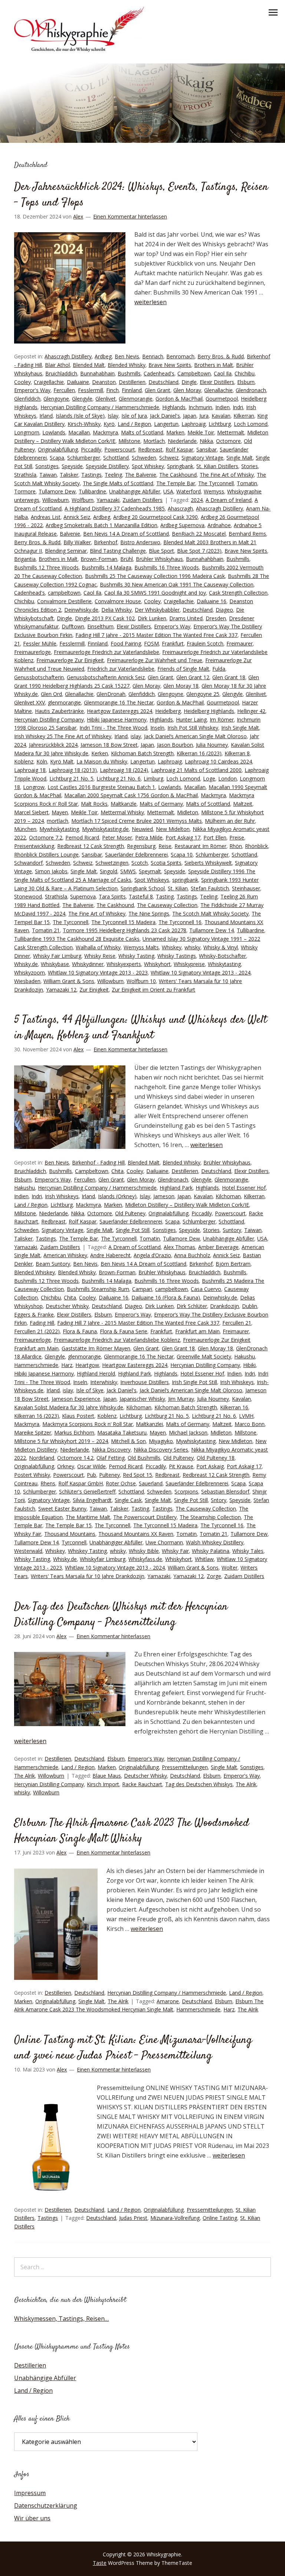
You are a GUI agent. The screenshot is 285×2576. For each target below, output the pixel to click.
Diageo (224, 610)
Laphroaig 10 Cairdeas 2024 (218, 761)
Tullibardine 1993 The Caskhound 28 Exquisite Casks (77, 939)
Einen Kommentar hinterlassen (130, 216)
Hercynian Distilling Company (49, 719)
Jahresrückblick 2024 (53, 745)
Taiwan (48, 475)
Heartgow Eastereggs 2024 (119, 711)
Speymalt (150, 871)
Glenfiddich (27, 399)
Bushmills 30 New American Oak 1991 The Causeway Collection (177, 584)
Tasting (165, 896)
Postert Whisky (32, 1475)
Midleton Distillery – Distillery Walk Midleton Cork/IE (187, 1205)
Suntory (232, 1230)
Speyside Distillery (107, 466)
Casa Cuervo (206, 1289)
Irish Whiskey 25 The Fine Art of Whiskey (63, 736)
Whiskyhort (157, 964)
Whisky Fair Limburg (57, 956)
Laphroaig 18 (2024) (124, 770)
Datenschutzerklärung (46, 2506)
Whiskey (172, 947)
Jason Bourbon (175, 745)
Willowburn (55, 500)
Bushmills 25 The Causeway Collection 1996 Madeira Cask (155, 576)
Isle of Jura (134, 416)
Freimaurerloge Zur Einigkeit (70, 660)
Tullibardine (92, 491)
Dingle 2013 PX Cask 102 (105, 618)
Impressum (30, 2493)
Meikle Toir (201, 432)
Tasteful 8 (141, 896)
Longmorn (27, 432)
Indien (222, 407)
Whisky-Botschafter (222, 956)
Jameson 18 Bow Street (109, 745)
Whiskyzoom (30, 972)
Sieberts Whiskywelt (208, 863)
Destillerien (132, 382)
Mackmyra (105, 432)
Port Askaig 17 (183, 837)
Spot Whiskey (148, 466)
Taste (100, 2563)
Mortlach (154, 441)
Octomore (228, 441)
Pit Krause (181, 1466)
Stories (250, 466)
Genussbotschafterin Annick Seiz (106, 677)
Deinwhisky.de (81, 610)
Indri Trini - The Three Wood (113, 728)
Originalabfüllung (58, 449)
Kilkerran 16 (234, 1407)
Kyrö (109, 424)
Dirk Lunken (152, 618)
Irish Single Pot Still (194, 1382)
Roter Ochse (121, 1483)
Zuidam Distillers (142, 500)
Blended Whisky (127, 365)
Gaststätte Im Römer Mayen (96, 1348)
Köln (42, 761)
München (25, 829)
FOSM (151, 643)
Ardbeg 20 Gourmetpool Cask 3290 (155, 517)
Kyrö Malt (62, 761)
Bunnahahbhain (205, 559)
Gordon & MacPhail (179, 399)
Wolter (230, 1568)
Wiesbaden (27, 981)
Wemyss (214, 491)
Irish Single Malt (240, 728)
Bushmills (129, 373)
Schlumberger (84, 458)
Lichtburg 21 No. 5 (71, 778)
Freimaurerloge (32, 652)
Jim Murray (181, 1399)
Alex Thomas (179, 1247)
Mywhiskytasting (59, 829)
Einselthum (100, 626)
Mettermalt (231, 432)
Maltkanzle (124, 804)
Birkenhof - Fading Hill (98, 1162)
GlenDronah (111, 694)
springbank (185, 880)
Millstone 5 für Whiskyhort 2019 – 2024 (61, 1441)
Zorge (214, 1576)
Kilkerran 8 (237, 753)
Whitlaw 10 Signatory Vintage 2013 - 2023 (98, 972)
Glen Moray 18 (181, 686)
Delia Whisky (117, 610)
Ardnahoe (219, 525)
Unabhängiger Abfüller (116, 1542)
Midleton (188, 812)
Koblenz (24, 761)
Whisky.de (26, 964)
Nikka (206, 441)
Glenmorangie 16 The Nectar (119, 702)
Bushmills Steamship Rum (98, 1289)
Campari (142, 1289)
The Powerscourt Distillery (145, 1517)
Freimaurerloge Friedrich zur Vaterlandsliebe (107, 652)
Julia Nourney (212, 745)
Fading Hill (42, 1323)
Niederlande (182, 441)
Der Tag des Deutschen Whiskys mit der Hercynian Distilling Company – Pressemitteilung (121, 1615)
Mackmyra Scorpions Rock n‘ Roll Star (88, 1424)
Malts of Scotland (142, 432)
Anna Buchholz (192, 1255)
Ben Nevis (127, 356)
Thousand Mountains (70, 1534)
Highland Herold (96, 1374)
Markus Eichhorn (74, 1432)
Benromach (180, 356)
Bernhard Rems (247, 534)
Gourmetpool (222, 399)
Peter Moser (117, 837)
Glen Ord (51, 694)
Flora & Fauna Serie (124, 1331)
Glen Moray (187, 390)
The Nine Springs (149, 914)
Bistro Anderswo (140, 542)
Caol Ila (223, 373)
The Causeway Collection (167, 905)
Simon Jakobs (51, 871)
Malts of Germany (161, 804)
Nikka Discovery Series (161, 1450)
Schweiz (169, 458)
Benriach (153, 356)
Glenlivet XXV (30, 702)
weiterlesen (150, 302)
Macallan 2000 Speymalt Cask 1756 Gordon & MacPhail (131, 795)
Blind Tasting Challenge (118, 551)
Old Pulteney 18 (216, 1458)
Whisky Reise (100, 956)
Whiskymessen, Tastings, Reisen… (61, 2319)
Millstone (129, 441)
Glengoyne (56, 399)
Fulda (219, 669)
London (227, 778)
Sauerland (151, 1483)
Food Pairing (126, 643)
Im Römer (222, 719)
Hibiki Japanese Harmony (117, 719)
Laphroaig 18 (30, 770)
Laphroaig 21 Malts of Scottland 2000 (196, 770)
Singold (109, 871)
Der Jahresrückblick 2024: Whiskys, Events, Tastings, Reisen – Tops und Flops (141, 195)
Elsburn (246, 382)
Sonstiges (47, 466)
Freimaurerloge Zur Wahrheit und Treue (155, 660)
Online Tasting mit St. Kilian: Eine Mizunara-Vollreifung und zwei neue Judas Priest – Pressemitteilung (133, 2048)
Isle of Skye (90, 1390)
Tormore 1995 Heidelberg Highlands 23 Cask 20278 (125, 930)
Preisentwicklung (34, 846)
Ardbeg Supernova (182, 525)
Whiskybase (55, 964)
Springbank (180, 466)
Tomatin (247, 483)
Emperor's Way (32, 390)
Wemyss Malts (141, 947)
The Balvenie (141, 475)
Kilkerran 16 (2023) (199, 753)
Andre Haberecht (110, 1255)
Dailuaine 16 (212, 601)
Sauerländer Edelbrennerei (136, 855)
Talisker (69, 475)
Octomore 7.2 (46, 837)
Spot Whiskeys (152, 880)
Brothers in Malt (214, 365)
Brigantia (25, 559)
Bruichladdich (61, 373)
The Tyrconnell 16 (180, 922)
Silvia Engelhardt (92, 1500)
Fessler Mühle (40, 643)
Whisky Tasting (136, 956)
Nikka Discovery (111, 1450)
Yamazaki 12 (61, 990)
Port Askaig (210, 1466)
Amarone (168, 2001)
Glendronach (251, 390)
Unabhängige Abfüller (135, 491)
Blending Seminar (66, 551)
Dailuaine (78, 382)
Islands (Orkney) (117, 1196)
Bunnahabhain (97, 373)
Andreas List (46, 517)
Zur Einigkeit (94, 990)
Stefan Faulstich (210, 888)
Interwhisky (104, 1382)
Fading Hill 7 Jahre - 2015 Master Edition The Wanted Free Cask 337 (156, 635)
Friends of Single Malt (183, 669)
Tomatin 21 (46, 930)
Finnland (132, 390)
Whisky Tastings (177, 956)
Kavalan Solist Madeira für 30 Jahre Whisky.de (69, 1407)
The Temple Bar (176, 483)
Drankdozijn (225, 1306)
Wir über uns (32, 2518)
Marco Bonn (250, 1424)
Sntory (219, 1500)
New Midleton (235, 1441)
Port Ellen (215, 837)
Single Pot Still (133, 1230)
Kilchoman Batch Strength (142, 753)
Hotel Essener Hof (244, 1188)
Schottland (116, 458)
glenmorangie (64, 702)
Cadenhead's (159, 373)
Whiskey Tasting (87, 1551)
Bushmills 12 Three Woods (46, 567)
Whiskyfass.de (145, 1559)
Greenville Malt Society (204, 1356)
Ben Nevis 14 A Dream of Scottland (126, 534)
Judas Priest (133, 2218)
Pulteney (109, 1475)
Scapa (57, 458)
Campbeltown (194, 373)
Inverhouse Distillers (145, 1382)
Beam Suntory (53, 1264)
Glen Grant (158, 390)
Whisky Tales (248, 1551)
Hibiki (249, 1365)
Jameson (164, 1196)
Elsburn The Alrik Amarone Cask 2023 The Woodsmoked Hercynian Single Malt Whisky (132, 1831)
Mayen (60, 812)
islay (136, 736)
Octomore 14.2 (75, 1458)
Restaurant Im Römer (200, 846)
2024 (197, 500)
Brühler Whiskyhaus (159, 559)
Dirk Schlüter (192, 1306)
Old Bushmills (144, 1458)
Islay (113, 416)
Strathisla (25, 475)
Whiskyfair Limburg (103, 1559)
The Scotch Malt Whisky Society (210, 914)
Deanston (104, 382)
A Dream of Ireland (229, 500)
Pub (91, 1475)
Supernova (83, 896)
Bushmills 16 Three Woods (167, 567)
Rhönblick (256, 846)
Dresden (216, 618)
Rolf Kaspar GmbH (81, 1483)
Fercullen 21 (237, 1323)
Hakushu (24, 1188)
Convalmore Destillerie (64, 601)
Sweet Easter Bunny (62, 1509)
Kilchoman (228, 1196)
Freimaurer (240, 643)
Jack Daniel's (165, 416)
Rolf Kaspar (179, 449)
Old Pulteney (130, 1213)
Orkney (66, 1466)
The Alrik (24, 1776)
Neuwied (142, 829)
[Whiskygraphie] (79, 50)
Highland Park (176, 1188)
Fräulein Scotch (205, 643)
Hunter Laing (191, 719)
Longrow (34, 787)
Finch (112, 390)
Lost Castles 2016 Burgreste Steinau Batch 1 (101, 787)
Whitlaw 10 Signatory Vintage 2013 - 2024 (201, 972)
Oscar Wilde (91, 1466)
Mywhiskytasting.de (105, 829)
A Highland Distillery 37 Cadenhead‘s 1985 (115, 508)
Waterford (189, 491)
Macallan (79, 432)
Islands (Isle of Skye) (80, 416)
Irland (46, 416)
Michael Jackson (188, 1432)
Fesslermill (91, 390)
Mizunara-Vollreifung (175, 2218)
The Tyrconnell (216, 483)
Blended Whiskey (35, 1272)
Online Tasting (220, 2218)
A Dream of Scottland (135, 1247)
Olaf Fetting (111, 1458)
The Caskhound (178, 475)
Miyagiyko (161, 1441)
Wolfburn (83, 500)
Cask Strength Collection (238, 593)
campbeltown (64, 593)
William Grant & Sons (69, 981)
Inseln (157, 728)
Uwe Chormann (164, 1542)
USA (168, 491)
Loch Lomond (251, 424)
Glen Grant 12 (193, 677)
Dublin (250, 1306)
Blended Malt (89, 365)
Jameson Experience (76, 1399)
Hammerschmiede (36, 1365)
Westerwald (28, 1551)
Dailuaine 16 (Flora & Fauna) (166, 1297)
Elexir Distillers (217, 382)
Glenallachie (218, 390)
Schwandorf (28, 863)
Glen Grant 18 (229, 677)
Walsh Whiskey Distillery (215, 1542)
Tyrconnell (74, 1542)
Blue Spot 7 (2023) (199, 551)
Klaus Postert (78, 1416)
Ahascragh (180, 508)
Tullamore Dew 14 (212, 930)
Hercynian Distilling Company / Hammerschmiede (100, 407)
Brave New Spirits (170, 365)
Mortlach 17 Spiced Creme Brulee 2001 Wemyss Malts (137, 821)
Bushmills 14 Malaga (107, 567)
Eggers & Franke (34, 1315)
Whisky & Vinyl (221, 947)
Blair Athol (57, 365)
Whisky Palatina (211, 1551)
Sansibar (207, 449)
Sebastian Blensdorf (225, 1491)
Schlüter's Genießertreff (87, 1491)
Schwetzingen (112, 863)
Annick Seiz (77, 517)
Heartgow (87, 1365)
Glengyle (82, 399)
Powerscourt (120, 449)
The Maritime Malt (88, 1517)
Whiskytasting (224, 964)
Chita (117, 1171)
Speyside (72, 466)
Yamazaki (108, 500)
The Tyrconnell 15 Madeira (123, 922)
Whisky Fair (175, 1551)
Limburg (153, 778)
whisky (192, 947)
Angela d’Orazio (152, 1255)
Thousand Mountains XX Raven (136, 1534)
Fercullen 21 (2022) (37, 1331)
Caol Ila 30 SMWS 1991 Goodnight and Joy (155, 593)
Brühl (127, 559)
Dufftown (73, 626)
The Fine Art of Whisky (227, 475)
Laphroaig (194, 424)
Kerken (100, 753)
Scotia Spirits (166, 863)
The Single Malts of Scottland (118, 483)
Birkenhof (106, 542)
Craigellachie (49, 382)
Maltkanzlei (149, 1424)
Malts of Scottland (208, 804)
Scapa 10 (182, 855)
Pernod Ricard (82, 837)
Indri (238, 407)
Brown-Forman (99, 559)
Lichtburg (220, 424)
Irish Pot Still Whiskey (193, 728)
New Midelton (173, 829)
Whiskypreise (189, 964)
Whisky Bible (144, 1551)
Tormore (25, 491)
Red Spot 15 (137, 1475)
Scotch (140, 863)
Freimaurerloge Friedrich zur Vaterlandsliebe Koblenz (117, 1340)
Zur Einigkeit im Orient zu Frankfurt (153, 990)
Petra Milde (149, 837)
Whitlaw (204, 1559)
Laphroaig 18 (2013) (73, 770)
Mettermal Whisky (122, 812)
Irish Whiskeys (62, 1196)
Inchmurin (200, 407)
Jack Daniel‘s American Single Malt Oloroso (195, 736)
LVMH (246, 1416)
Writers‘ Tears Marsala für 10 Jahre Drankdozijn (88, 1576)
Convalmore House (118, 601)
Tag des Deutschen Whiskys (199, 1784)
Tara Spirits (112, 896)
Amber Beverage (218, 1247)
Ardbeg (103, 356)
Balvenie (70, 534)
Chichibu (245, 373)
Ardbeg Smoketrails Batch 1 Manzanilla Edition (101, 525)
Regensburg (141, 846)
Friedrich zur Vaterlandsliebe (121, 669)
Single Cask (128, 1500)
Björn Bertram (233, 1264)
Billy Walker (77, 542)
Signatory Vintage (202, 458)
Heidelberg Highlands (209, 711)
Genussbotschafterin (39, 677)
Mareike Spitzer (33, 1432)
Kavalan (221, 416)
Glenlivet (106, 399)
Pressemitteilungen (185, 1767)
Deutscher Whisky (67, 1306)
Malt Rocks (94, 804)
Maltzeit (243, 804)
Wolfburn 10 (141, 981)
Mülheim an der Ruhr (230, 821)
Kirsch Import (103, 1784)
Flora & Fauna (80, 1331)
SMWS (128, 871)
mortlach (58, 821)
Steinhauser (246, 888)
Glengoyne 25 (203, 694)
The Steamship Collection (210, 1517)
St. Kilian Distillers (217, 466)
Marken (175, 432)
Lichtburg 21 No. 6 (119, 778)
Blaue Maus (107, 1776)
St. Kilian (178, 888)
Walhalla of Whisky (98, 947)
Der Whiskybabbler (157, 610)
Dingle (189, 382)
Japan (190, 416)
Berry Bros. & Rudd (221, 356)
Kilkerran (244, 416)
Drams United (186, 618)
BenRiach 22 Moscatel (199, 534)
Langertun (166, 424)
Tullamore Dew (57, 491)
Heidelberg (168, 711)
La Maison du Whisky (102, 761)
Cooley (22, 382)
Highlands (174, 407)
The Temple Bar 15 (68, 1525)
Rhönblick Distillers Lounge (46, 855)
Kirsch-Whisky (84, 424)
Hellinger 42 (251, 711)
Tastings (91, 475)
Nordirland (42, 1458)
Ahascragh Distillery (68, 356)
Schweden (144, 458)
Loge (209, 778)
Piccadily (91, 449)
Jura (204, 416)
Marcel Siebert (31, 812)
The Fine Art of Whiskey (97, 914)
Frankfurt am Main (197, 1331)
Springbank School (143, 888)
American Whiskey (65, 1255)
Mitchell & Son (128, 1441)
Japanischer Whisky (142, 1399)
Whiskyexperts (124, 964)
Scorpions (186, 1491)
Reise (165, 846)
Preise (237, 837)
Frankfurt (173, 643)
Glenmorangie (136, 399)
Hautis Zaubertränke (59, 711)
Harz (67, 1365)
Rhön (236, 846)
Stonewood (28, 896)
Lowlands (54, 432)
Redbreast (150, 449)
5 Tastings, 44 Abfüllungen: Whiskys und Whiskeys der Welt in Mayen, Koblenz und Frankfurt (140, 1028)
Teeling (113, 475)
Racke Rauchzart (142, 1784)
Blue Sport (161, 551)
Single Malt (240, 458)
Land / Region (134, 424)
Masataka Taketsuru (122, 1432)
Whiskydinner (88, 964)
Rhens (48, 1483)
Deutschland (163, 382)
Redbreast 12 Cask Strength (91, 846)
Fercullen (64, 390)
